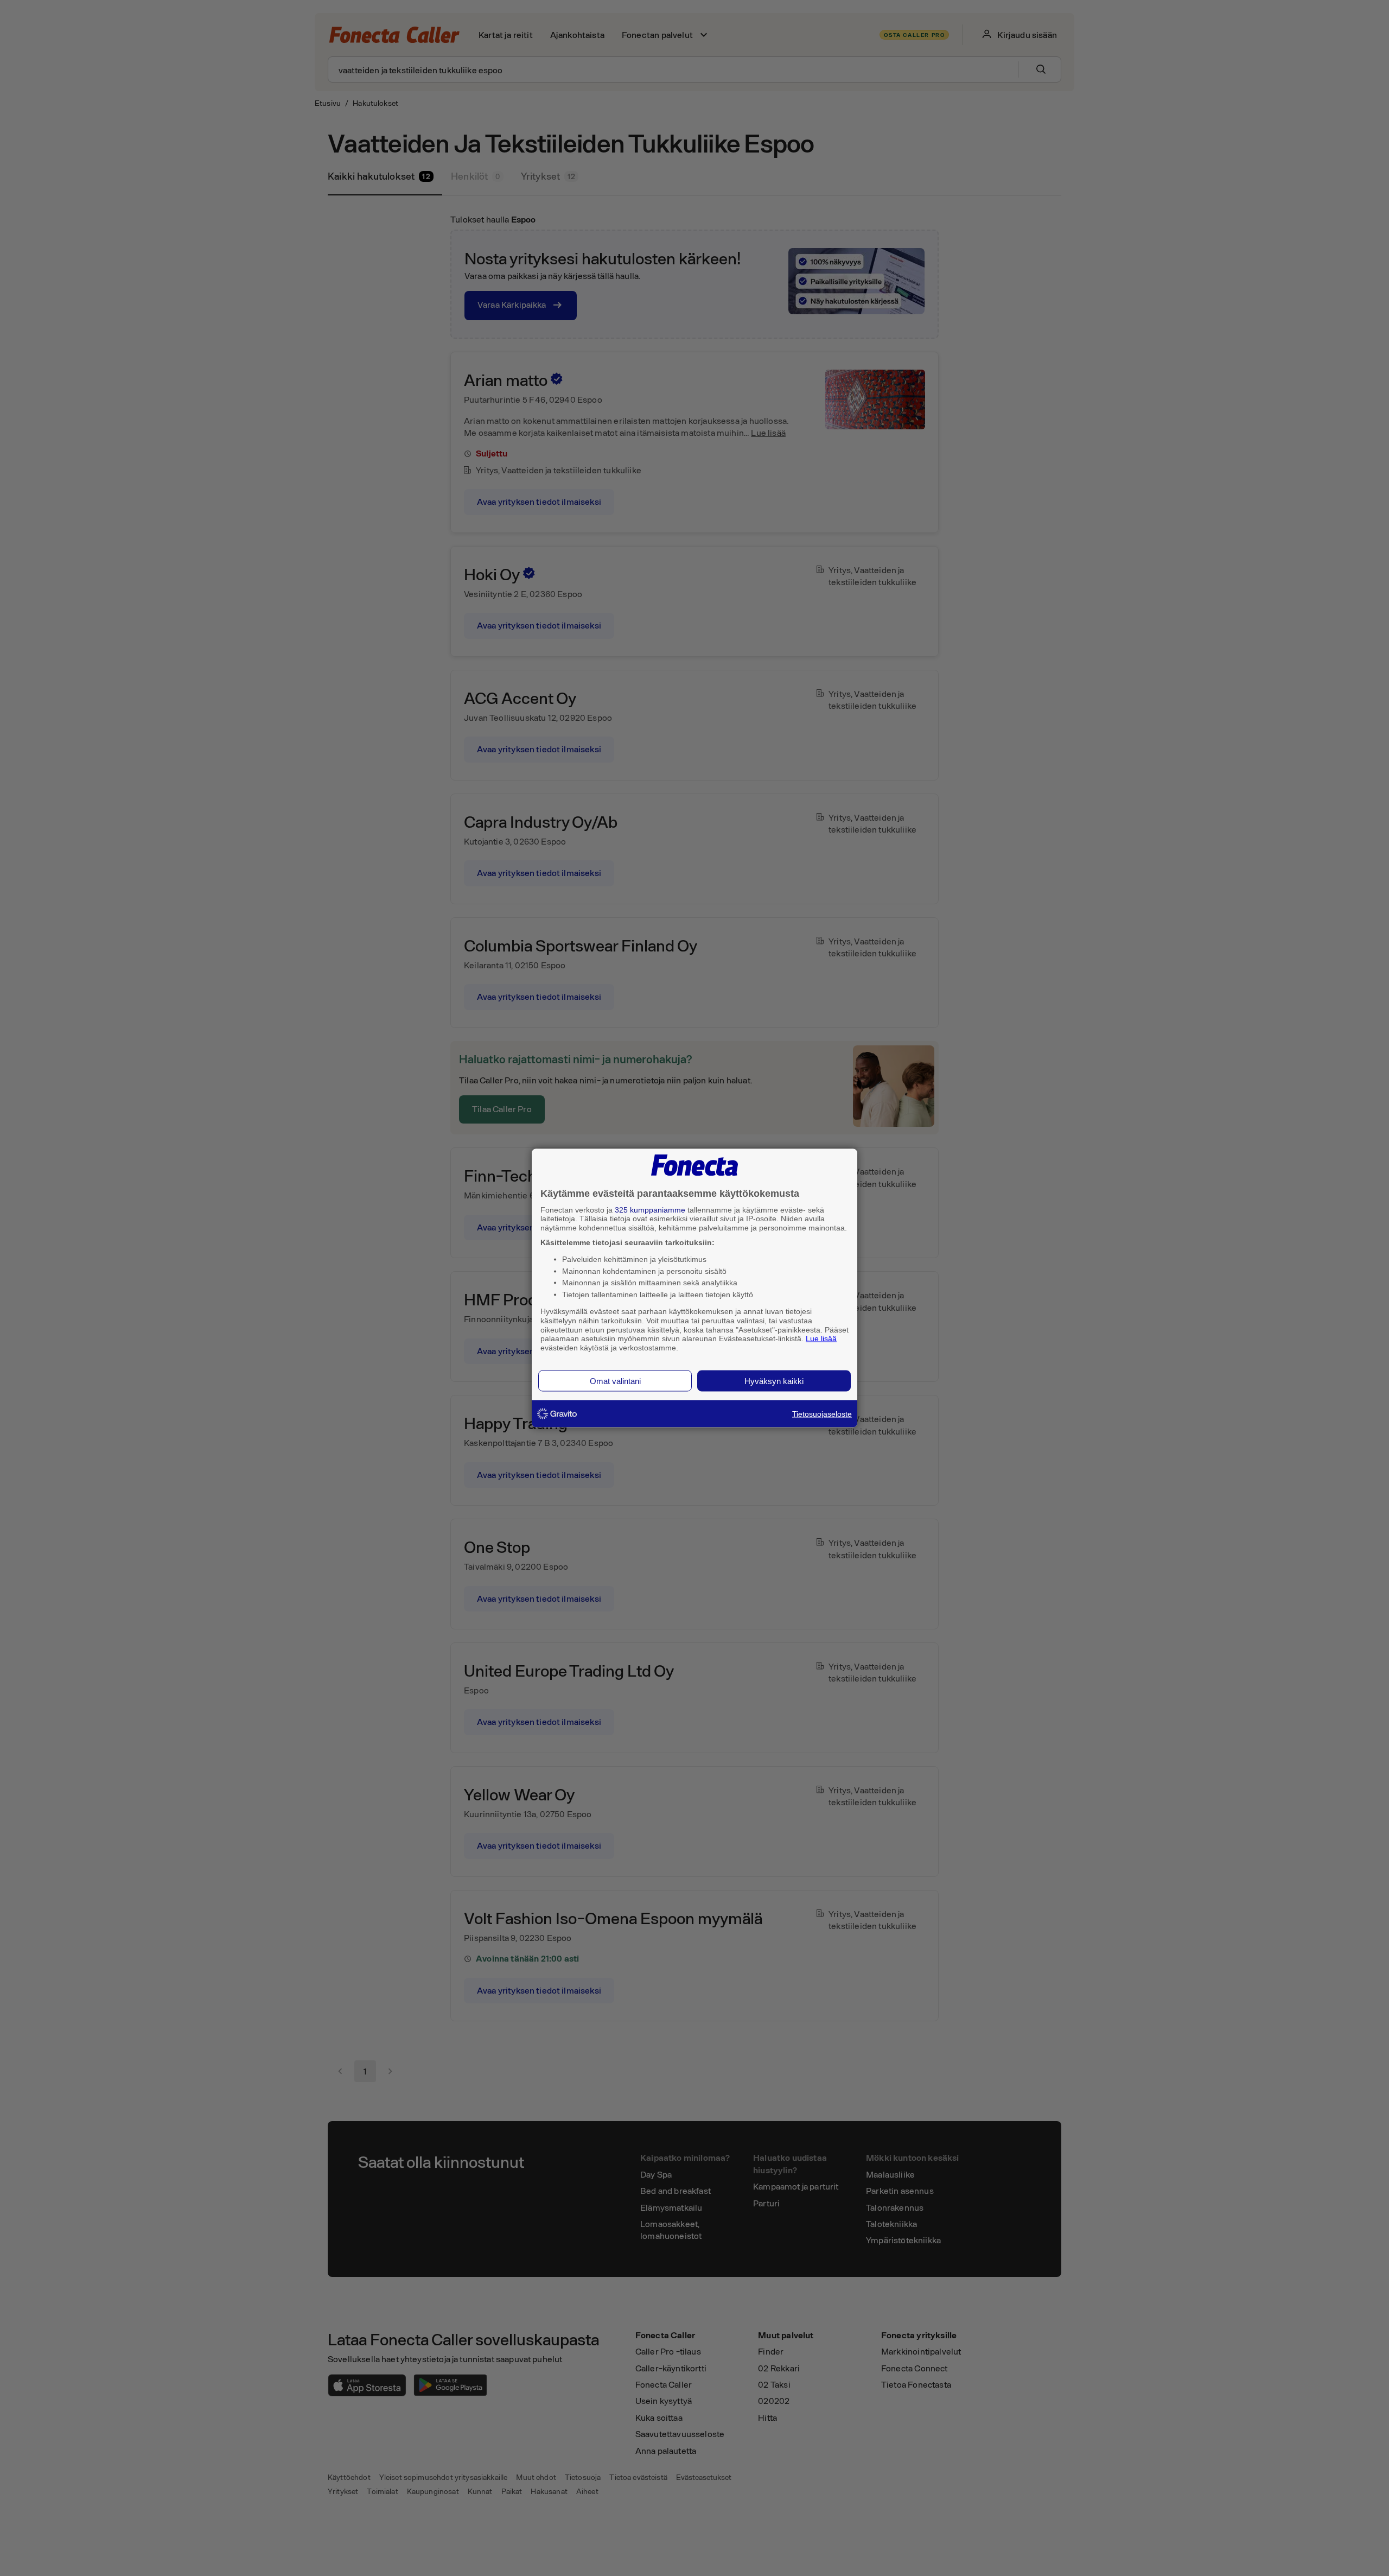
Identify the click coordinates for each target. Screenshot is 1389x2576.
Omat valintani (615, 1381)
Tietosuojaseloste (822, 1413)
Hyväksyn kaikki (774, 1381)
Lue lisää (821, 1338)
